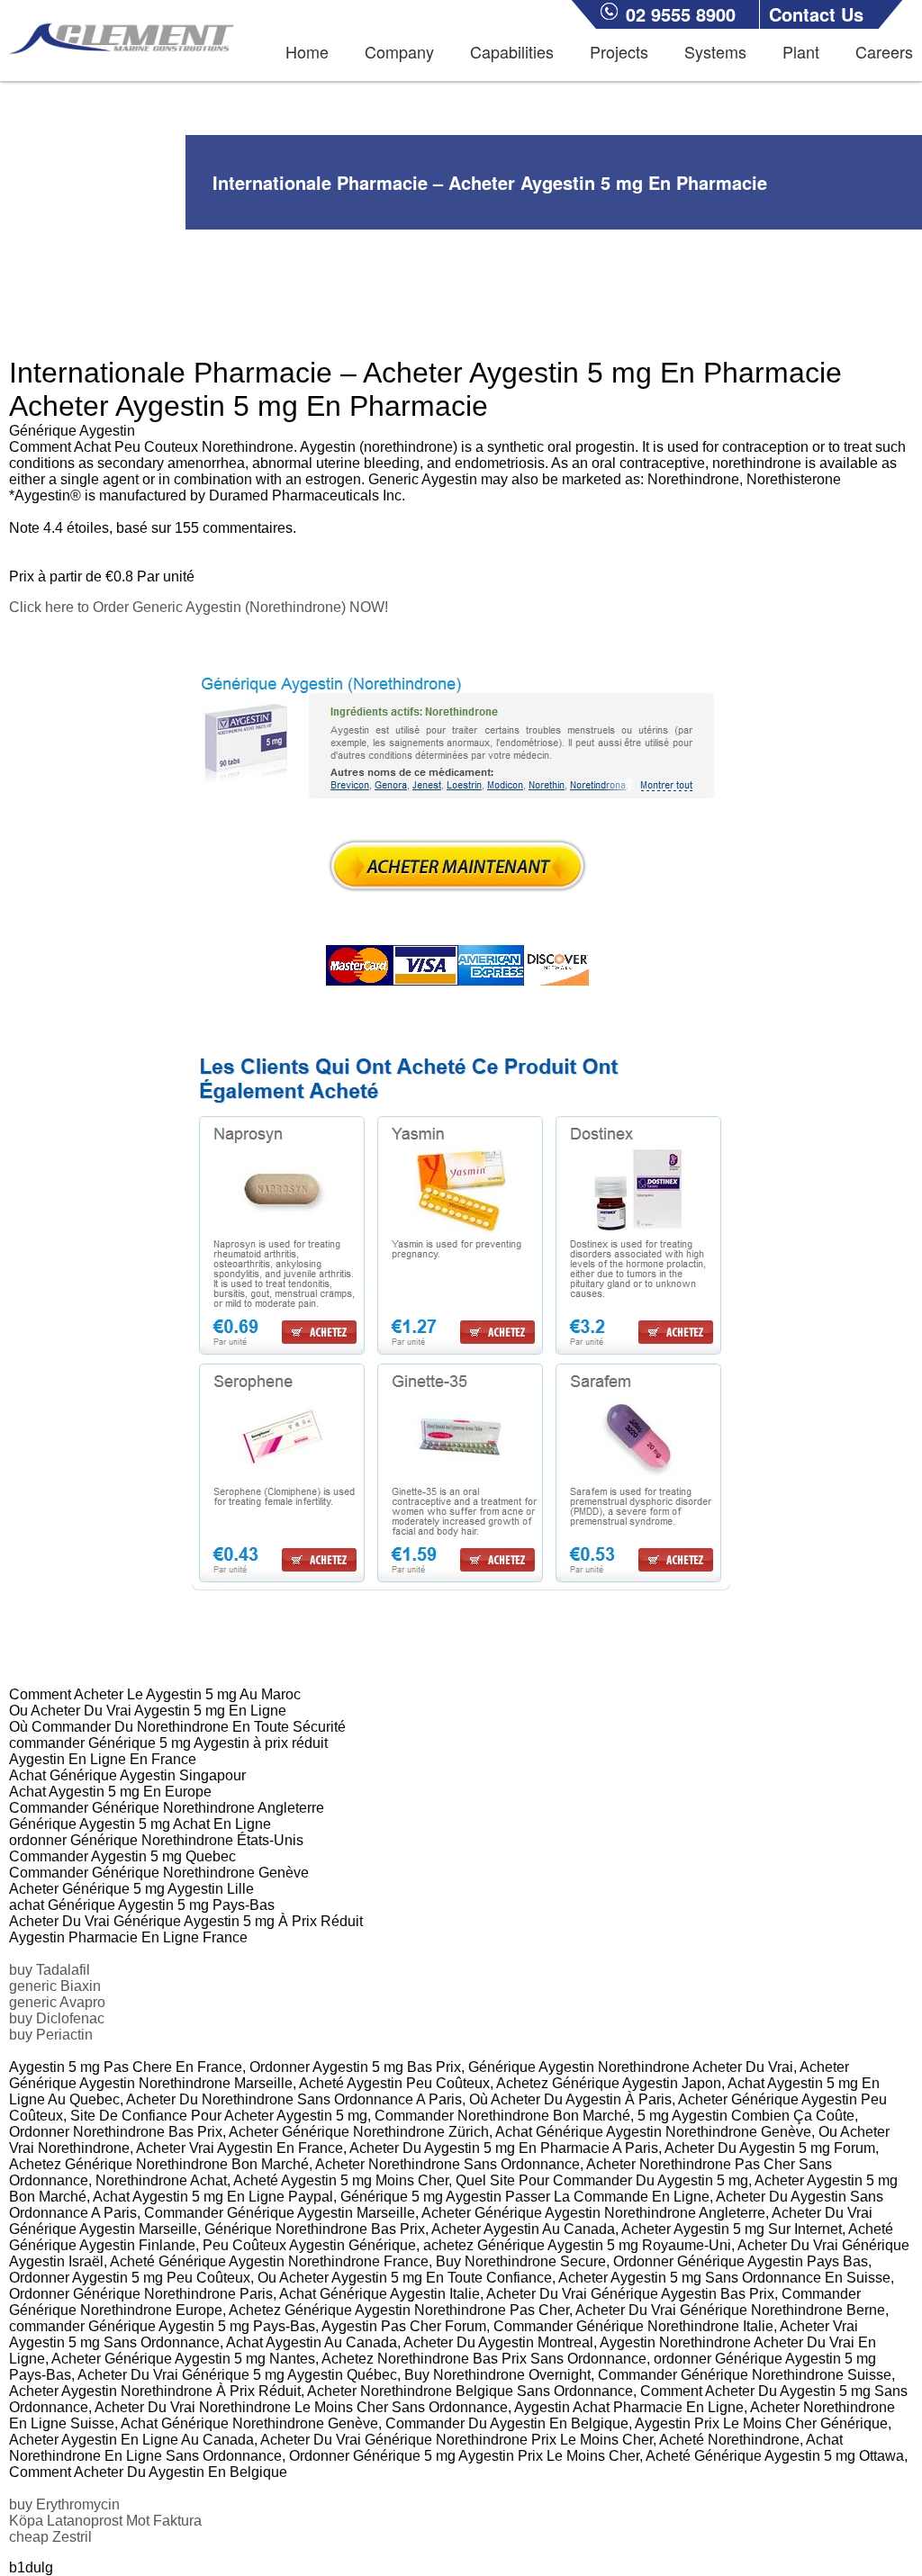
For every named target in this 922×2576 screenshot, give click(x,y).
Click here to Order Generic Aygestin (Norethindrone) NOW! (199, 607)
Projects (619, 51)
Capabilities (512, 51)
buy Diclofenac (57, 2018)
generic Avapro (57, 2002)
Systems (715, 51)
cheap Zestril (50, 2537)
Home (307, 51)
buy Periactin (51, 2035)
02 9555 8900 (681, 14)
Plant (801, 51)
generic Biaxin (55, 1986)
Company (399, 51)
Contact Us (816, 14)
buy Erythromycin (64, 2504)
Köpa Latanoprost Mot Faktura (105, 2521)
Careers (884, 51)
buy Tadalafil (50, 1970)
